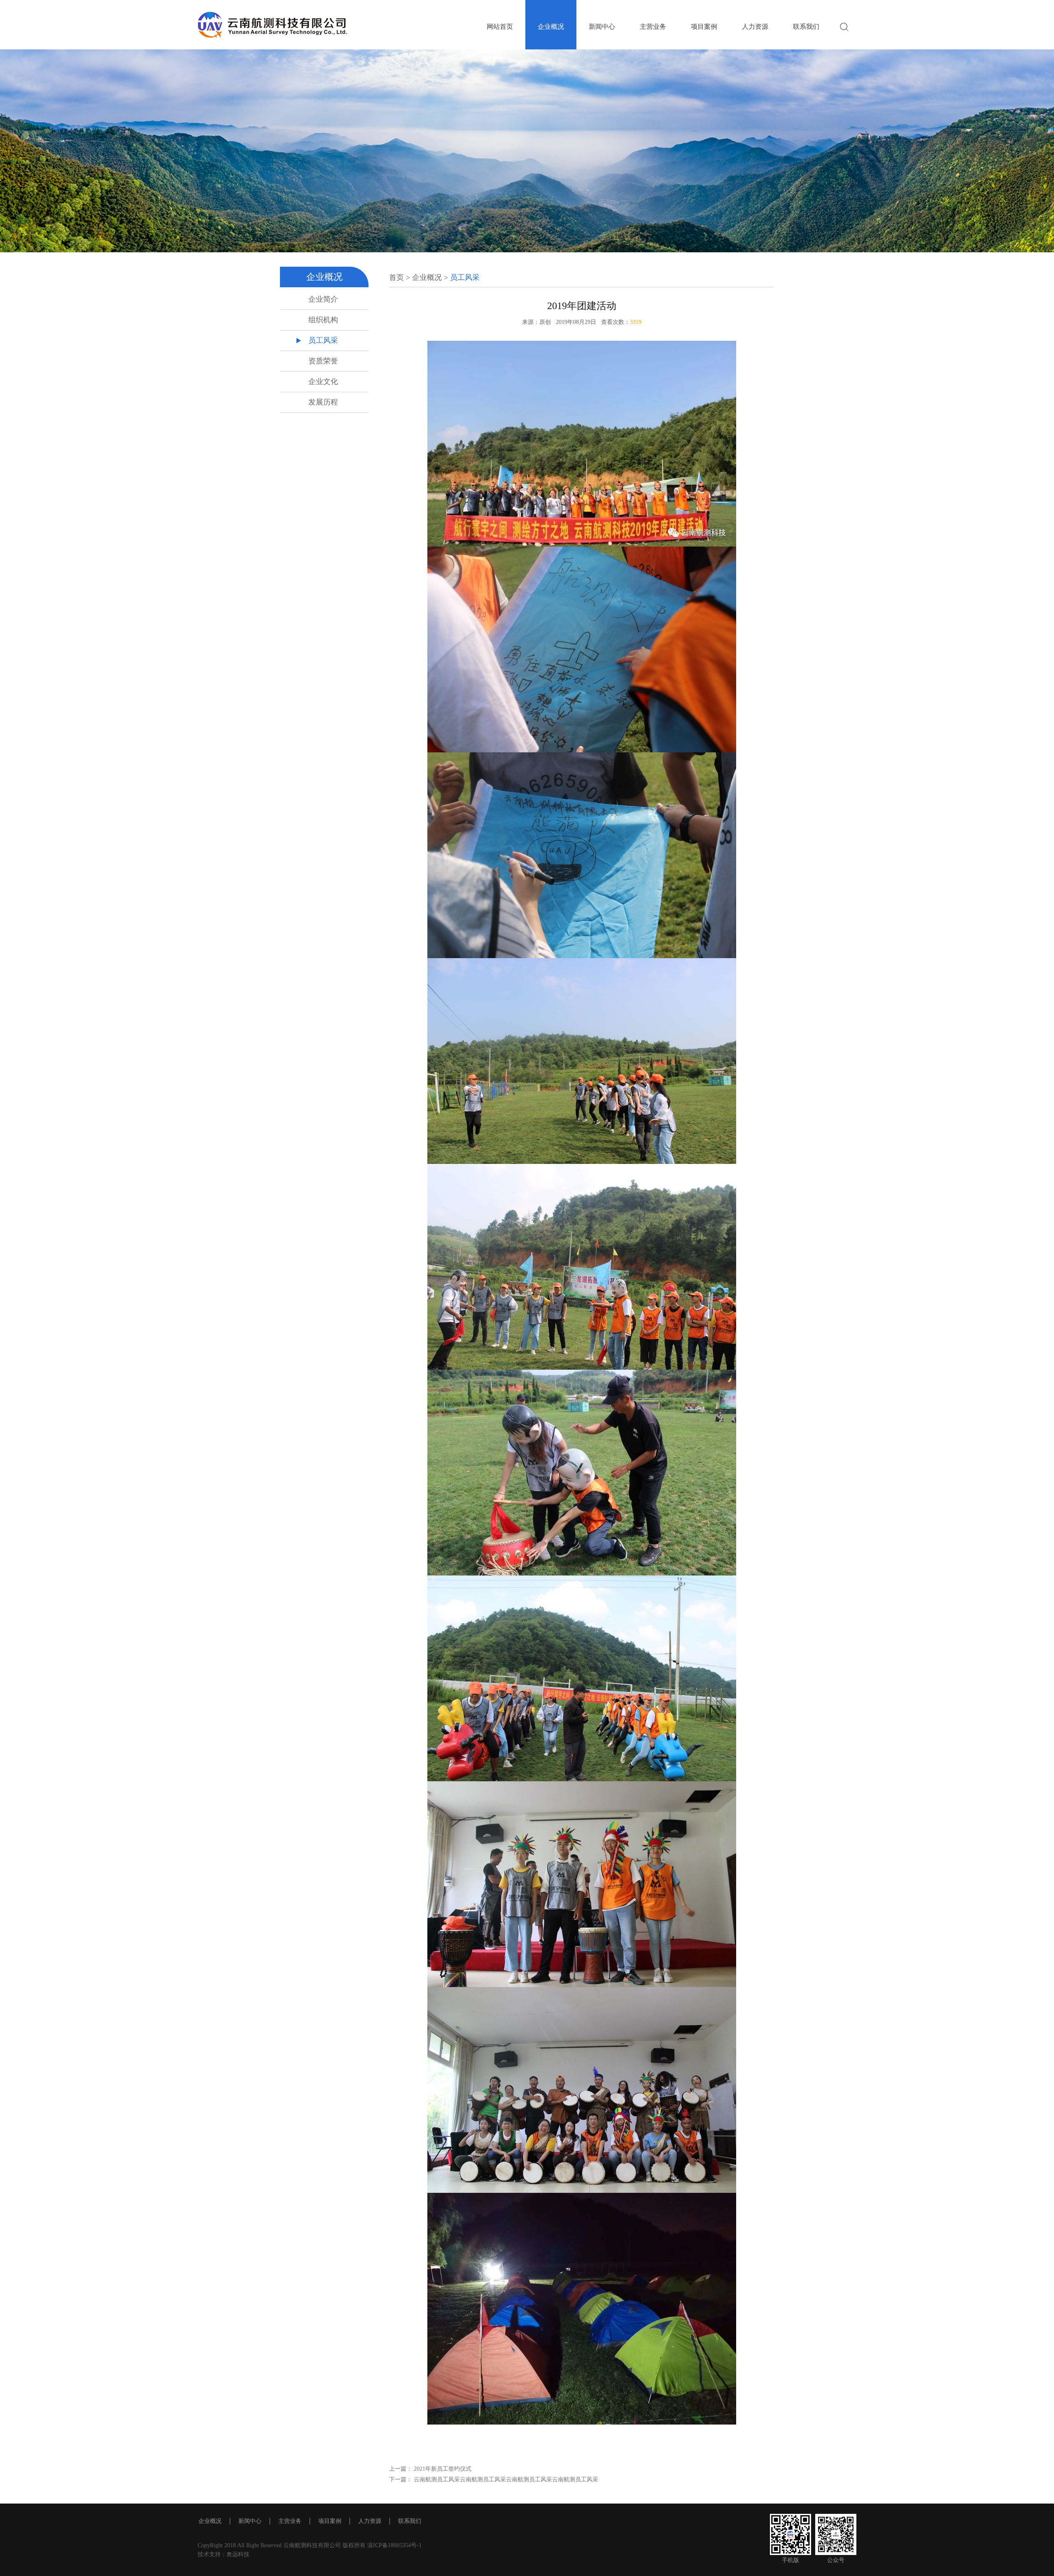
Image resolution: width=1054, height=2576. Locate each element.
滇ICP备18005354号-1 (394, 2545)
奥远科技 (238, 2554)
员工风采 (323, 340)
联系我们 (806, 27)
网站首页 (500, 27)
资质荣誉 (323, 361)
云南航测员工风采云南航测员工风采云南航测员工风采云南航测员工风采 (505, 2479)
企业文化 (323, 382)
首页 (396, 277)
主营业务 (653, 27)
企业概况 (551, 27)
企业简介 (323, 299)
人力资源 (755, 27)
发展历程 (323, 402)
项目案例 (704, 27)
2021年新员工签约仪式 (442, 2469)
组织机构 (323, 320)
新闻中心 (602, 27)
